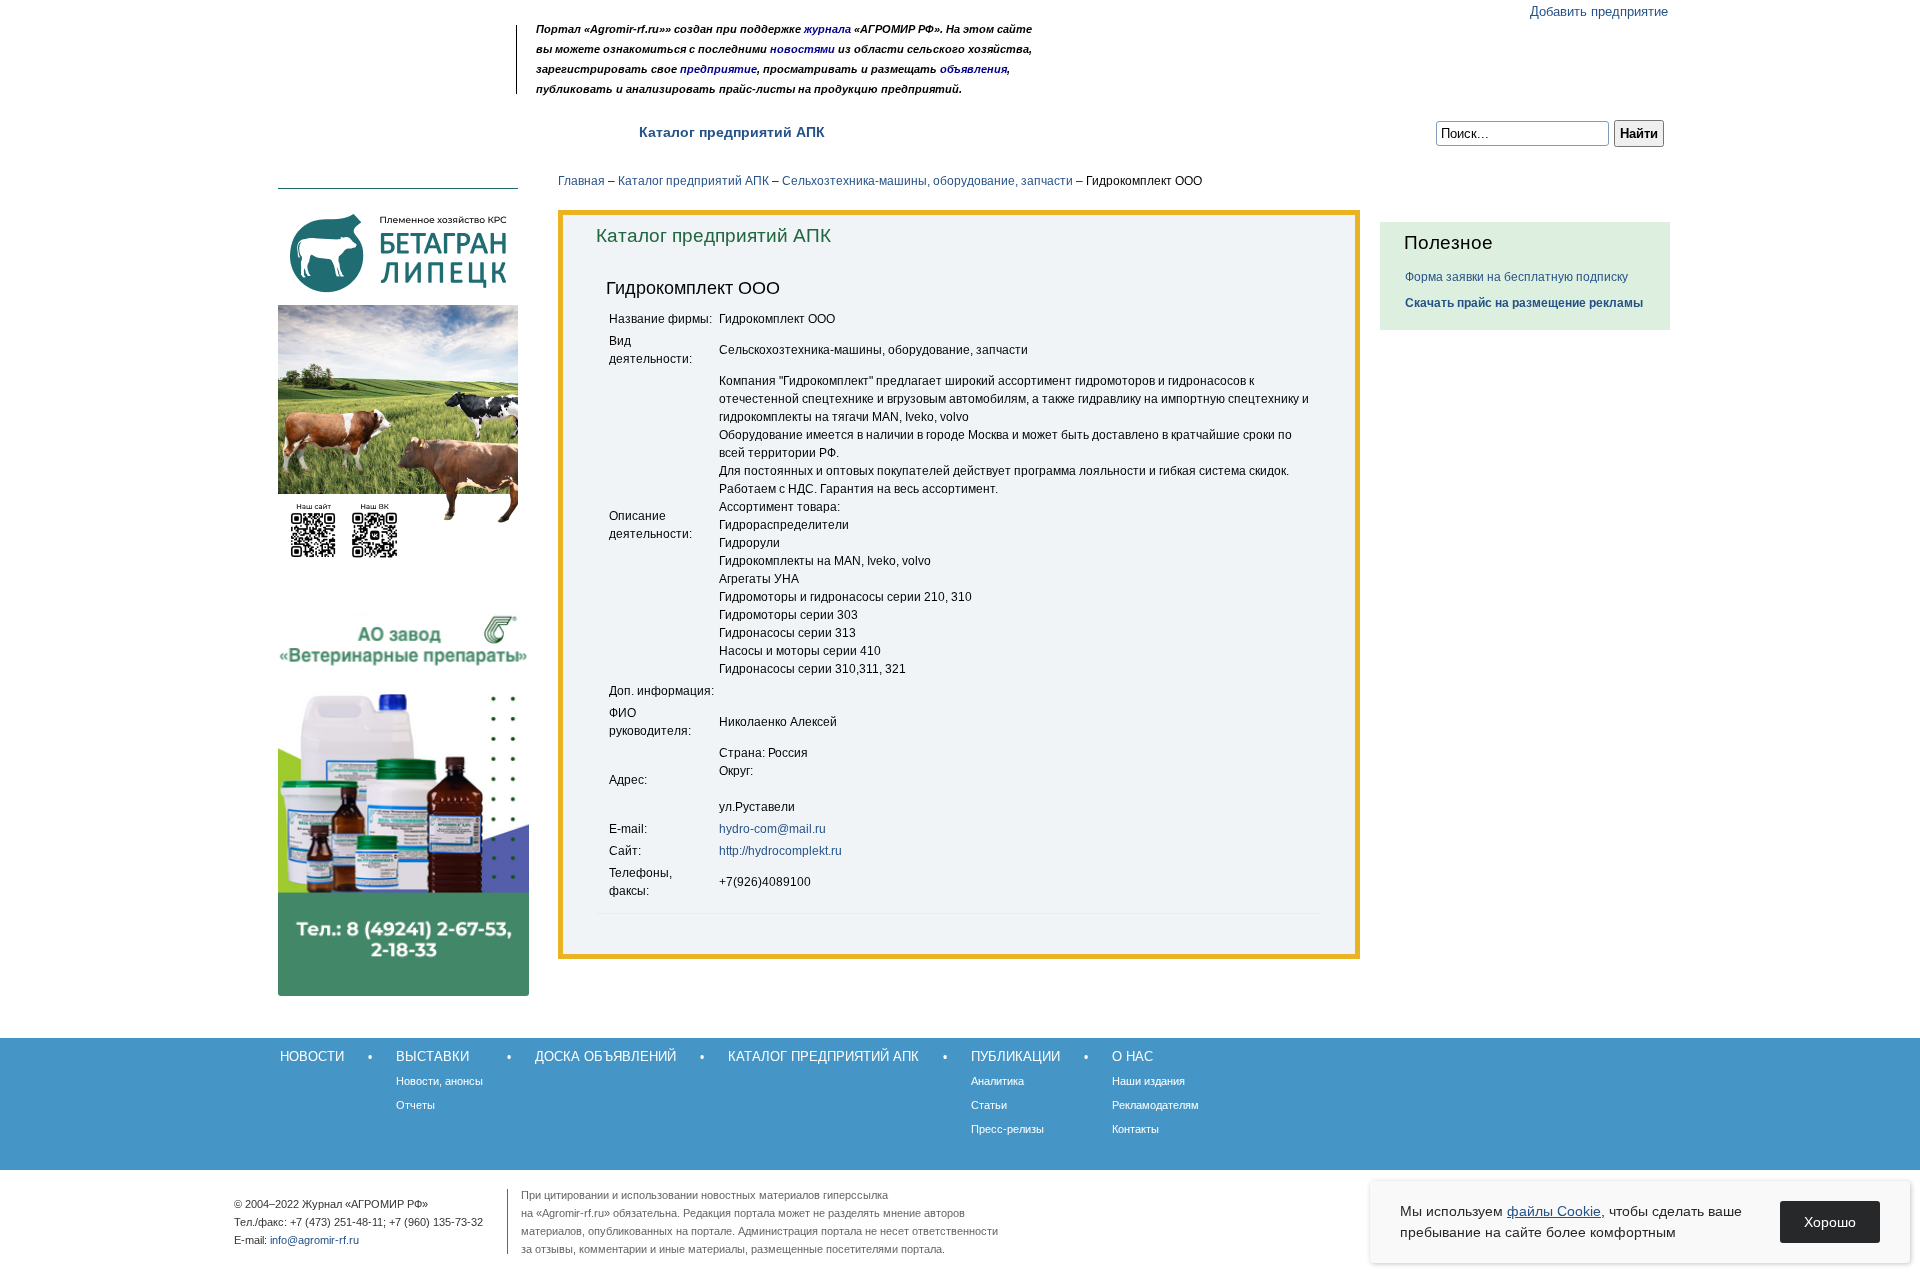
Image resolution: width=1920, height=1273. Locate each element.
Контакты (1135, 1129)
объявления (973, 69)
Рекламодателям (1155, 1105)
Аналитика (997, 1081)
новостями (802, 49)
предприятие (718, 69)
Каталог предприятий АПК (732, 132)
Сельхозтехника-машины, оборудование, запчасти (927, 181)
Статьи (989, 1105)
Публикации (902, 132)
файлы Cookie (1554, 1211)
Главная (581, 181)
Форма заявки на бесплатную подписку (1516, 277)
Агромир (378, 46)
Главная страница (343, 82)
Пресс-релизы (1007, 1129)
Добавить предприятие (1599, 11)
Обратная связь (369, 82)
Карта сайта (395, 82)
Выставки (402, 132)
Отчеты (415, 1105)
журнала (827, 29)
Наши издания (1148, 1081)
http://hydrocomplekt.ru (780, 851)
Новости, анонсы (439, 1081)
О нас (999, 132)
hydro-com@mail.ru (772, 829)
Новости (302, 132)
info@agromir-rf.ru (314, 1240)
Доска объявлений (538, 132)
